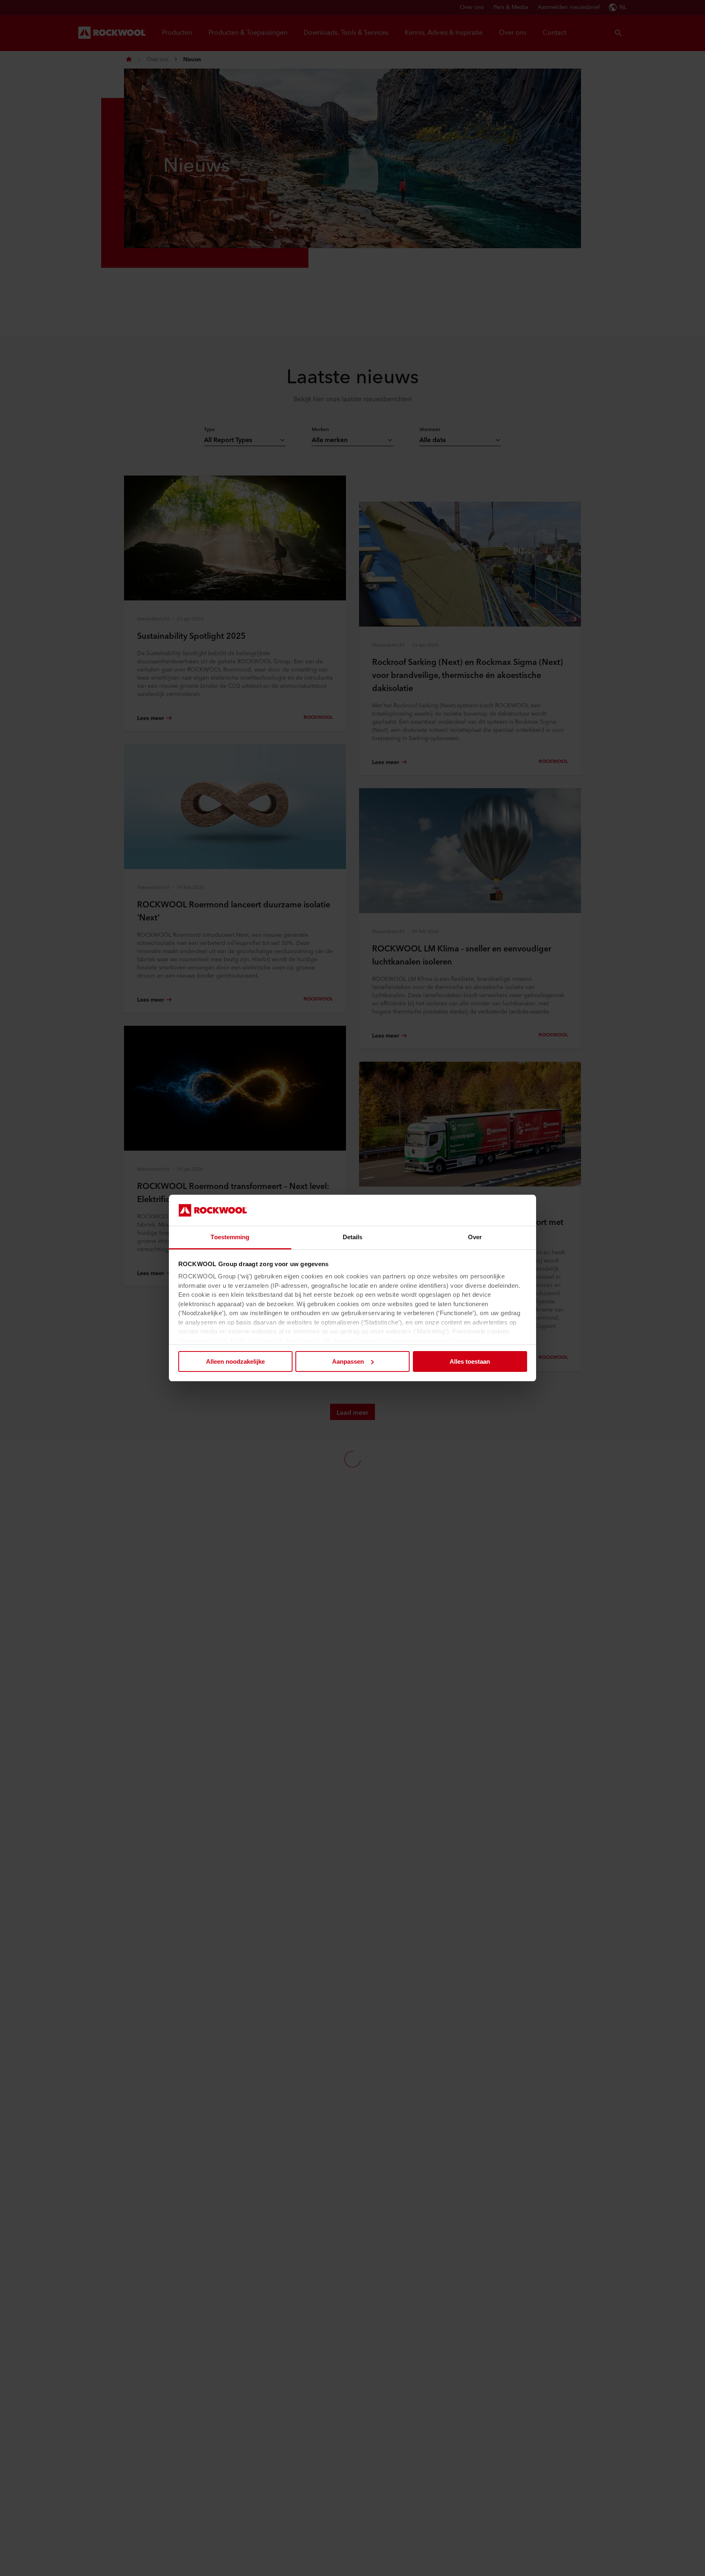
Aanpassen (348, 1361)
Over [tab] (475, 1237)
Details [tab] (353, 1237)
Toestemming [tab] (230, 1237)
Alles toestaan (470, 1361)
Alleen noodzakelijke (235, 1361)
